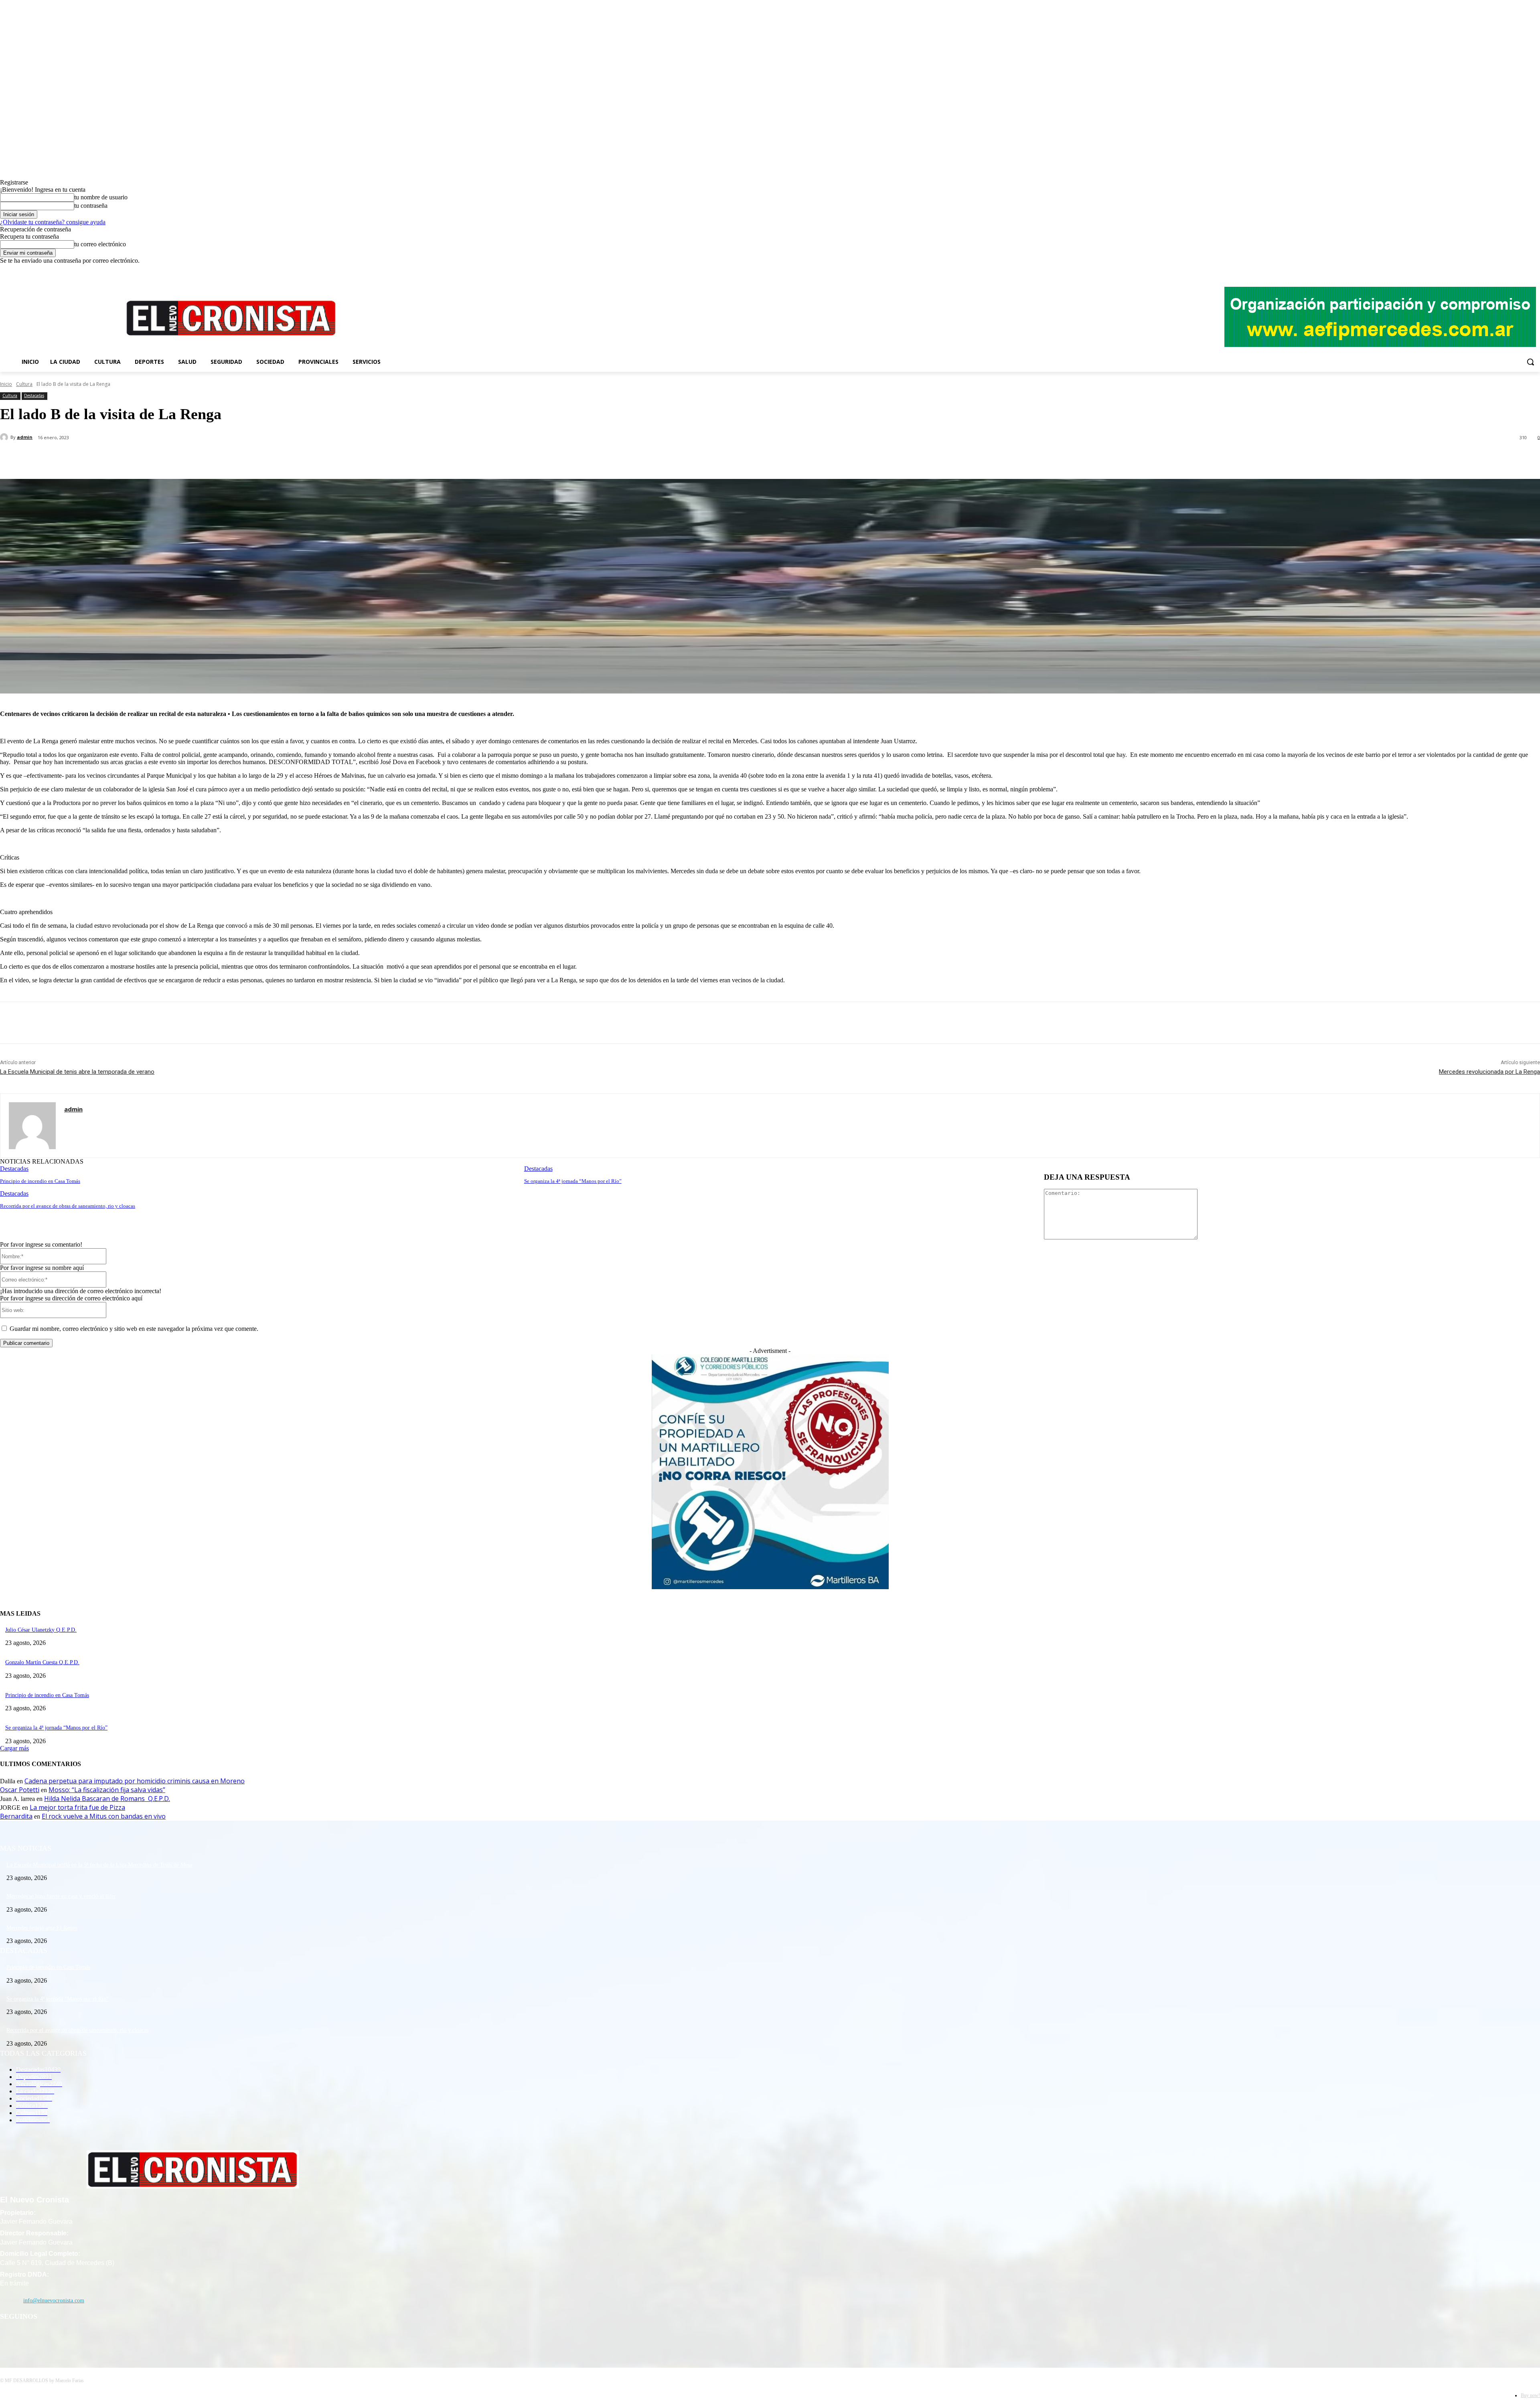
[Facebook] (1502, 270)
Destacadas (34, 395)
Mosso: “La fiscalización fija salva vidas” (107, 1790)
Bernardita (16, 1816)
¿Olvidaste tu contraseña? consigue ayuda (53, 222)
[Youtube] (1535, 270)
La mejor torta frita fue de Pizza (77, 1807)
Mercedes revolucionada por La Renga (1489, 1072)
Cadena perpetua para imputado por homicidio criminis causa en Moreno (135, 1781)
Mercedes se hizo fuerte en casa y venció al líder (61, 1896)
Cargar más (14, 1748)
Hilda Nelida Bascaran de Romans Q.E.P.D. (107, 1799)
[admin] (5, 437)
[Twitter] (1524, 270)
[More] (189, 458)
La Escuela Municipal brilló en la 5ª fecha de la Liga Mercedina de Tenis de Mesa (99, 1865)
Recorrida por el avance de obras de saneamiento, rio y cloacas (68, 1206)
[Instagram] (1513, 270)
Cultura (24, 384)
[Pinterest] (131, 458)
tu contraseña (91, 206)
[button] (1530, 362)
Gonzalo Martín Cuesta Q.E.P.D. (42, 1662)
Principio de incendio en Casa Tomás (40, 1181)
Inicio (6, 384)
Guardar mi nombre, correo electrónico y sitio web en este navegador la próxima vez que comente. (134, 1329)
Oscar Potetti (20, 1790)
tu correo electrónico (100, 244)
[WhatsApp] (160, 458)
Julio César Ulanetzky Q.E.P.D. (41, 1630)
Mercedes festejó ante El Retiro (42, 1928)
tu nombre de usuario (101, 197)
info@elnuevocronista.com (54, 2301)
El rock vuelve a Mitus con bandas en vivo (104, 1816)
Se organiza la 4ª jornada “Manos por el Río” (573, 1181)
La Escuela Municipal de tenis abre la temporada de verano (77, 1072)
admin (25, 437)
